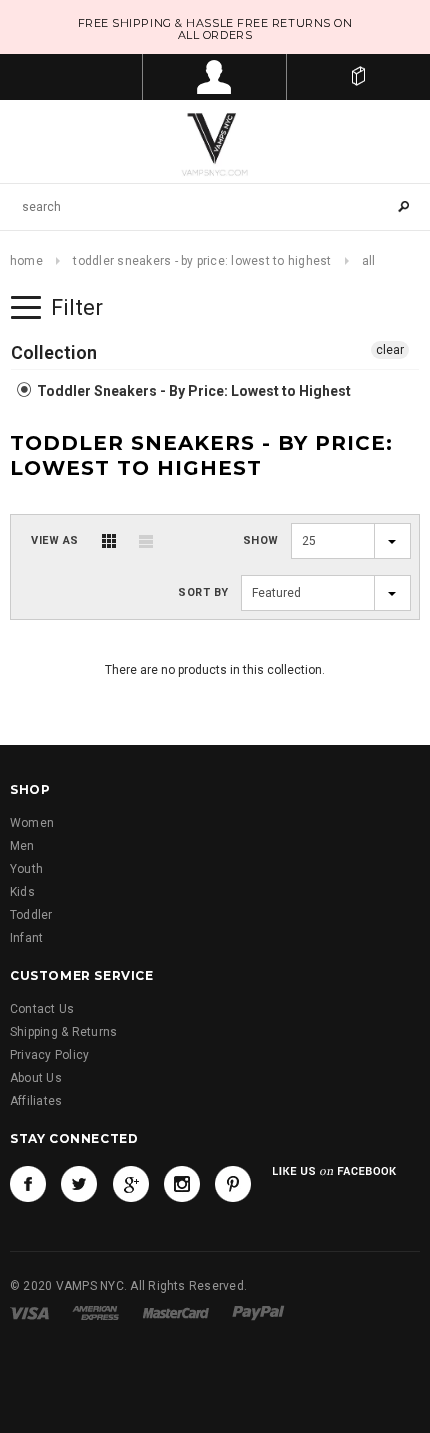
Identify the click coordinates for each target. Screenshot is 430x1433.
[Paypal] (258, 1313)
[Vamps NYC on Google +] (131, 1184)
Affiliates (36, 1101)
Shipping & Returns (63, 1032)
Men (22, 846)
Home (26, 261)
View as (55, 540)
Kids (22, 892)
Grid (109, 541)
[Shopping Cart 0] (358, 77)
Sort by (203, 592)
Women (32, 823)
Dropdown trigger (214, 77)
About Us (36, 1078)
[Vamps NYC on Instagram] (182, 1184)
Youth (26, 869)
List (146, 541)
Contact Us (42, 1009)
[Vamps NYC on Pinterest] (233, 1184)
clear (390, 350)
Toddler (31, 915)
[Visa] (29, 1313)
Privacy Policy (49, 1055)
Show (261, 540)
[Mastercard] (176, 1313)
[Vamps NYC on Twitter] (79, 1184)
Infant (26, 938)
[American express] (95, 1313)
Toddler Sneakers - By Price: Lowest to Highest (202, 261)
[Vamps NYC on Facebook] (28, 1184)
